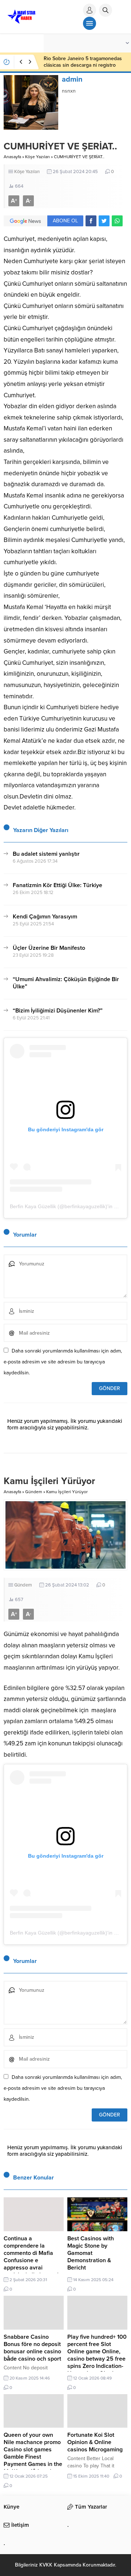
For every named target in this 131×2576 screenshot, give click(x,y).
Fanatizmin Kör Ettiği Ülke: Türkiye (57, 885)
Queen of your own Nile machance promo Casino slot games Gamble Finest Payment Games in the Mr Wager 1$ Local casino (33, 2457)
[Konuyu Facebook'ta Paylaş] (91, 221)
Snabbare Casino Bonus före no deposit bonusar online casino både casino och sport (32, 2348)
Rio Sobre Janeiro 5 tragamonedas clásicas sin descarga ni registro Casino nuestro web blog (83, 65)
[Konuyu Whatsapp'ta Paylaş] (117, 221)
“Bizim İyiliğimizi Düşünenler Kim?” (58, 1011)
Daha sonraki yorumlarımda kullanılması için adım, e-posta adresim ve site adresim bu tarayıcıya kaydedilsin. (63, 1362)
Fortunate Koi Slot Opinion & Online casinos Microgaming (95, 2442)
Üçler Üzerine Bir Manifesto (49, 948)
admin (72, 79)
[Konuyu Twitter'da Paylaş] (104, 221)
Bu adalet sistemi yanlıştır (46, 854)
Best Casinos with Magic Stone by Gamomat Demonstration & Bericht (91, 2253)
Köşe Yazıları (37, 157)
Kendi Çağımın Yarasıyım (45, 917)
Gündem (34, 1492)
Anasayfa (12, 157)
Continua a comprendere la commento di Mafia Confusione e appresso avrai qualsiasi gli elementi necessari (31, 2260)
